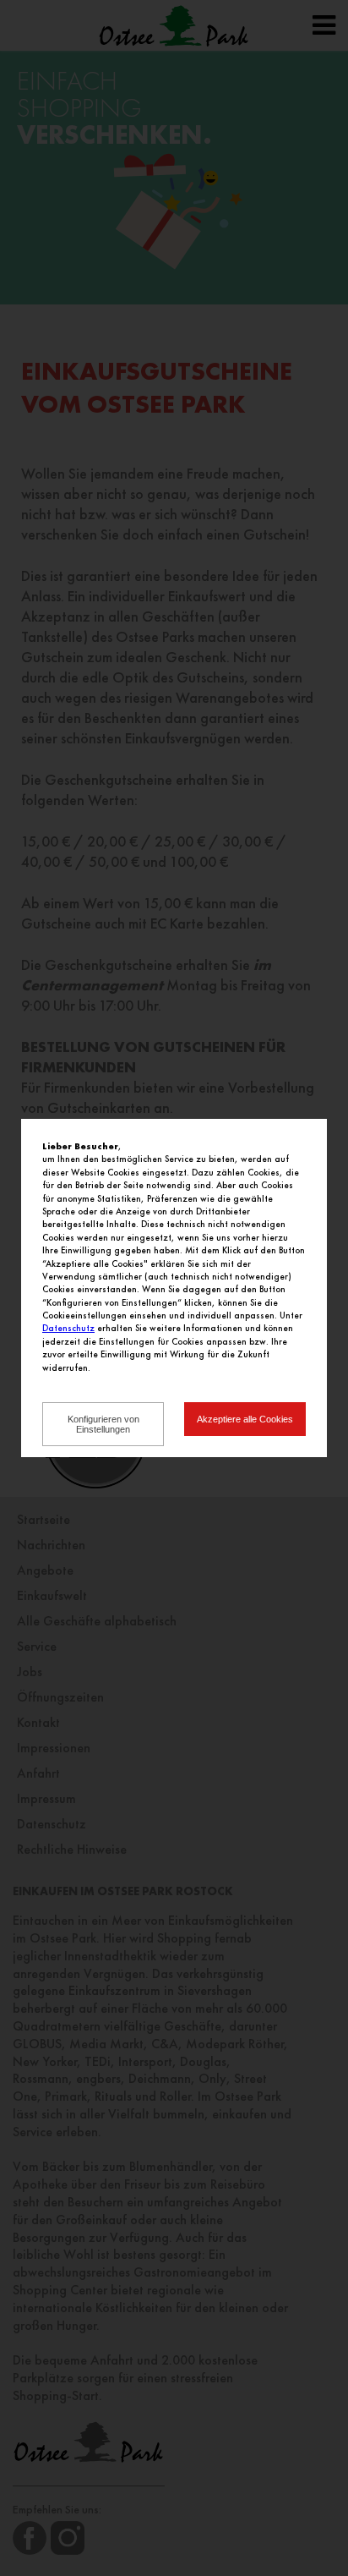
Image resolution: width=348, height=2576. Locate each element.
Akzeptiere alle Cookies (245, 1419)
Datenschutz (68, 1328)
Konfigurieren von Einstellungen (103, 1424)
